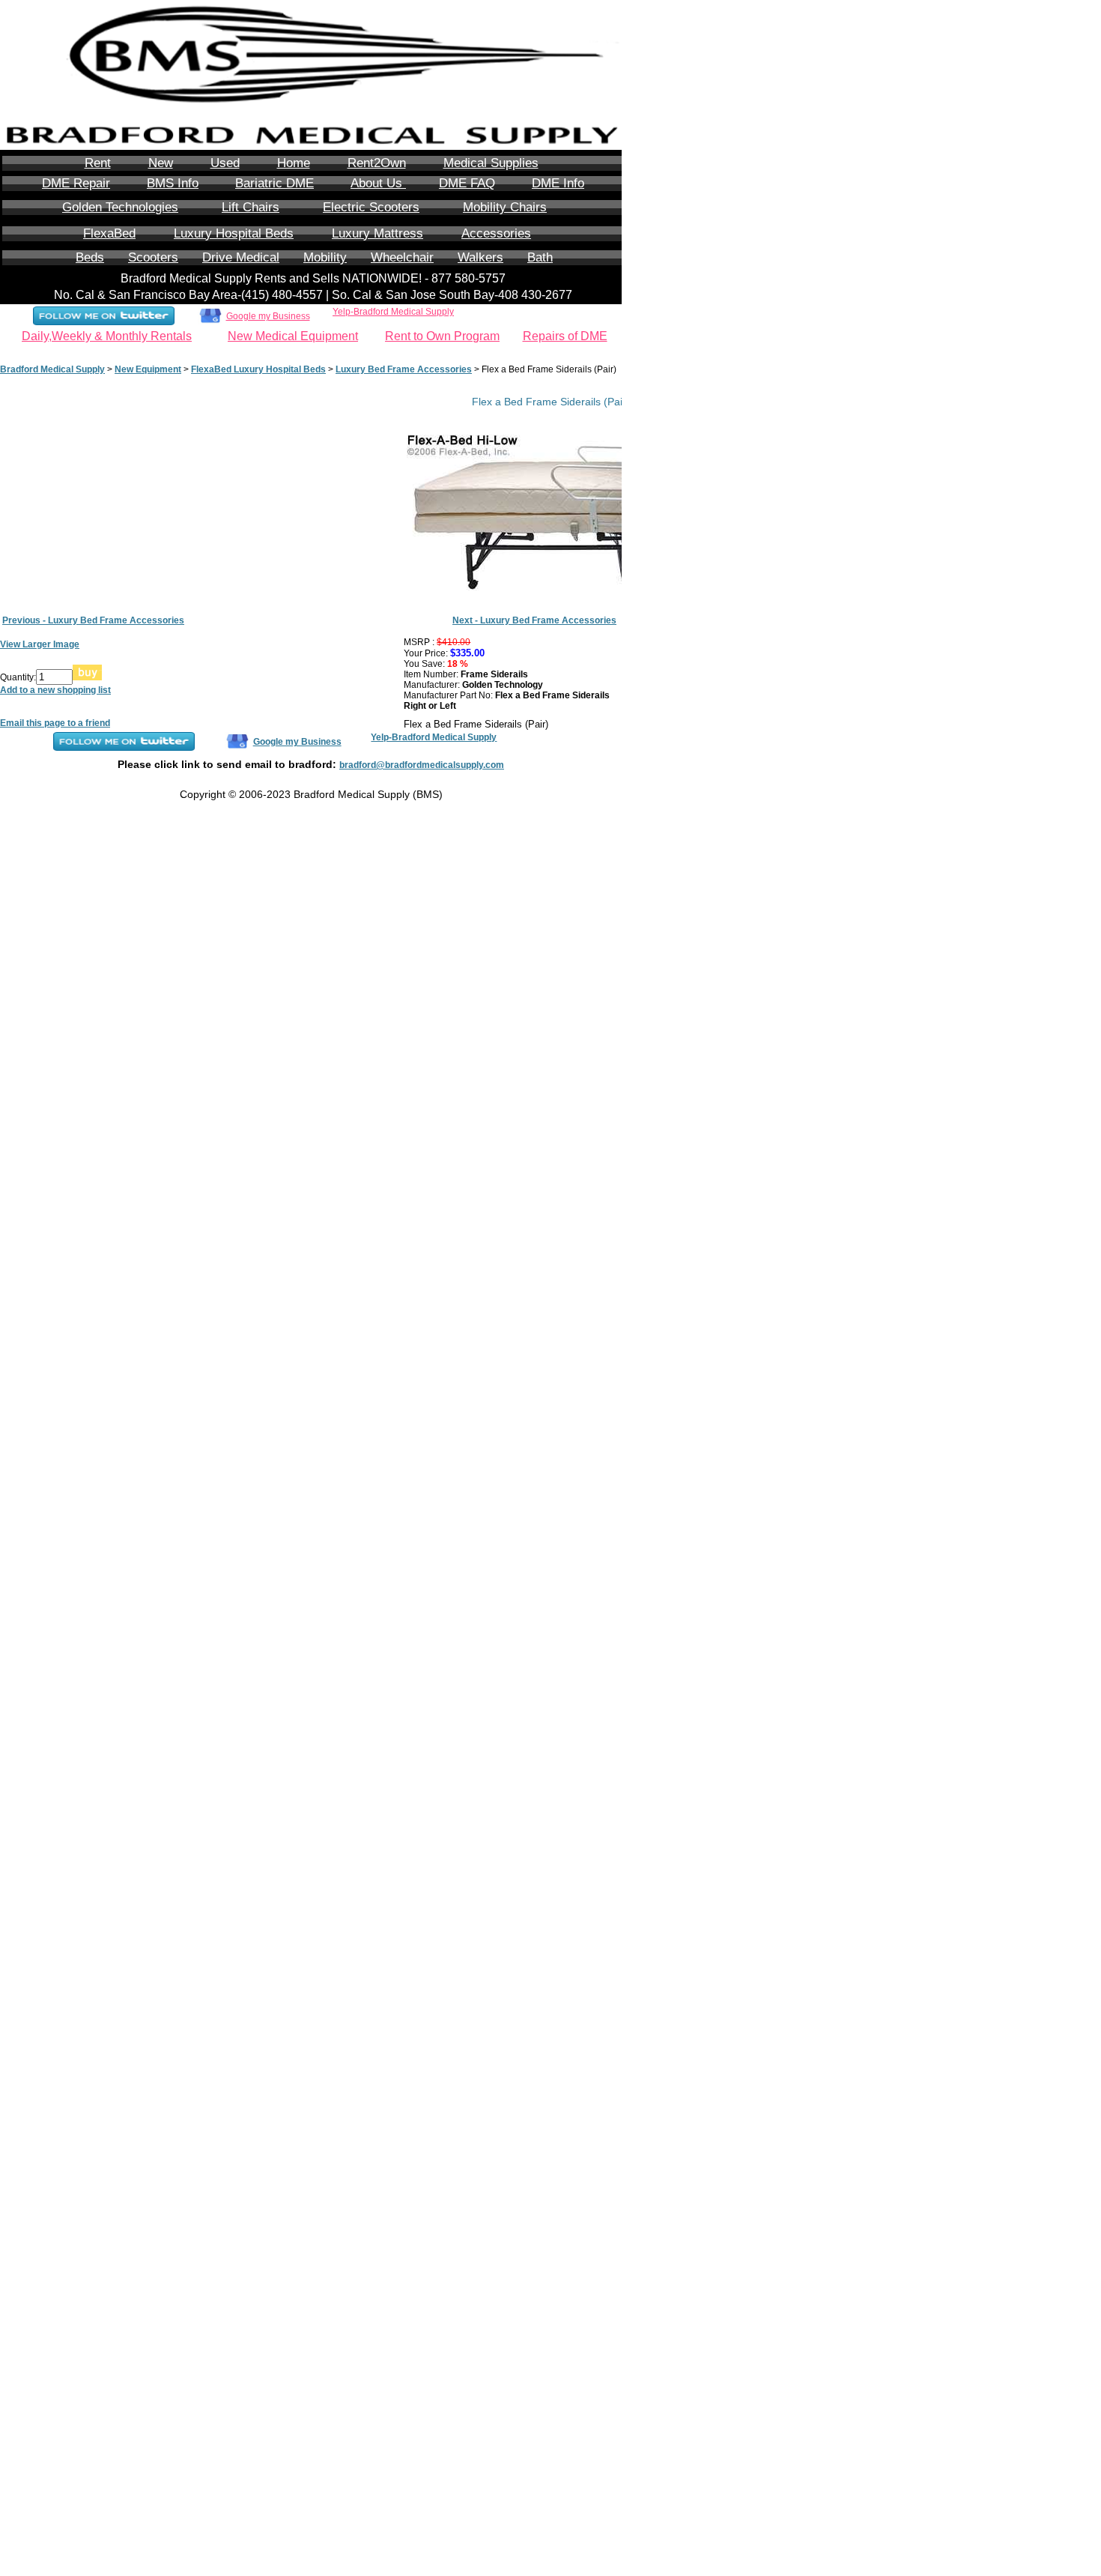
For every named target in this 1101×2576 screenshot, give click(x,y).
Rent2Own (377, 163)
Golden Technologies (120, 207)
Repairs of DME (565, 336)
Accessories (496, 233)
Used (225, 163)
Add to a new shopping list (55, 690)
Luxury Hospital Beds (234, 233)
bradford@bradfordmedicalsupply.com (422, 765)
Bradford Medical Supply (52, 369)
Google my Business (268, 316)
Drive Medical (241, 257)
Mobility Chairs (505, 207)
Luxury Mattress (377, 233)
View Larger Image (40, 644)
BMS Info (173, 183)
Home (294, 163)
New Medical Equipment (293, 336)
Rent (98, 163)
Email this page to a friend (55, 723)
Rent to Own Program (442, 336)
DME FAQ (467, 183)
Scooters (153, 257)
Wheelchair (402, 257)
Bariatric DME (275, 183)
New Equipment (148, 369)
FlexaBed (109, 233)
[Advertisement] (682, 389)
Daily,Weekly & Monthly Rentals (107, 336)
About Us (378, 183)
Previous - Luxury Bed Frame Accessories (93, 620)
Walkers (480, 257)
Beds (90, 257)
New (161, 163)
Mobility (325, 257)
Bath (540, 257)
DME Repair (76, 183)
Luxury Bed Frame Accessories (404, 369)
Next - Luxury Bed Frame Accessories (534, 620)
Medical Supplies (491, 163)
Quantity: (18, 677)
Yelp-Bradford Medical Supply (393, 312)
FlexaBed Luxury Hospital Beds (258, 369)
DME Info (558, 183)
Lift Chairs (251, 207)
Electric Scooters (371, 207)
